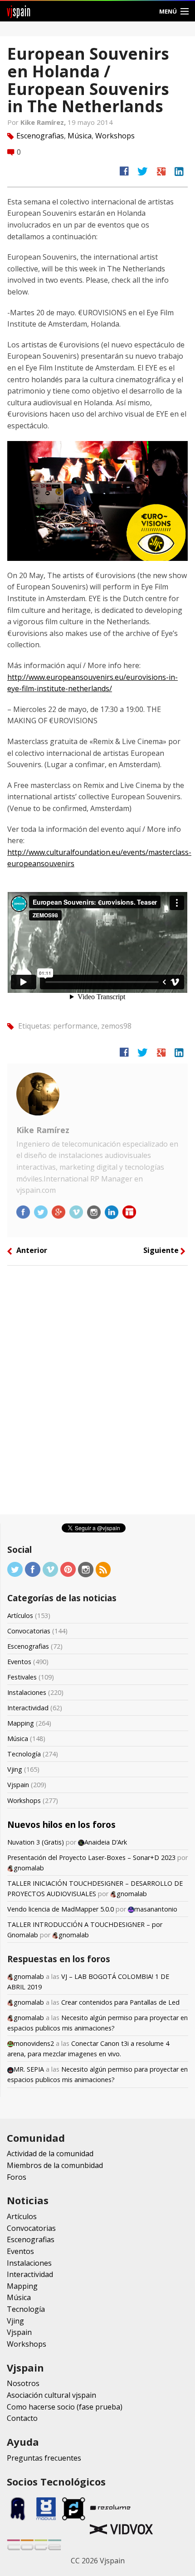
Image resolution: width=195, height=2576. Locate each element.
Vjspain (18, 1785)
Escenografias (40, 136)
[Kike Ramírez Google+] (59, 1211)
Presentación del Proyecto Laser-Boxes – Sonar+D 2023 (91, 1857)
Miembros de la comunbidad (55, 2165)
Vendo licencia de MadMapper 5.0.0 (61, 1909)
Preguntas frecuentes (44, 2458)
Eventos (19, 1662)
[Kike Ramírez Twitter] (42, 1211)
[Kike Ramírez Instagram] (95, 1211)
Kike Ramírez (43, 1130)
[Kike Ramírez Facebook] (24, 1211)
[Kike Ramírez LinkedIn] (112, 1211)
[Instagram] (86, 1569)
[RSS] (103, 1569)
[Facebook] (33, 1569)
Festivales (22, 1677)
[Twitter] (15, 1569)
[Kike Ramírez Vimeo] (77, 1211)
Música (80, 136)
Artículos (20, 1615)
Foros (17, 2177)
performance (75, 1025)
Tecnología (24, 1754)
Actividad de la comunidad (50, 2154)
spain (19, 11)
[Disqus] (97, 1393)
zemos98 (116, 1025)
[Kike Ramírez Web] (129, 1211)
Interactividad (28, 1708)
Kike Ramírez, (44, 122)
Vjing (15, 1769)
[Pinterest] (68, 1569)
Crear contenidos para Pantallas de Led (120, 2002)
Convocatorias (29, 1631)
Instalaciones (27, 1692)
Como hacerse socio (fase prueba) (65, 2407)
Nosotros (23, 2383)
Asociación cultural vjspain (51, 2395)
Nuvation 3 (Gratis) (36, 1842)
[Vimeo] (50, 1569)
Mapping (21, 1723)
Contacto (22, 2418)
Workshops (115, 136)
